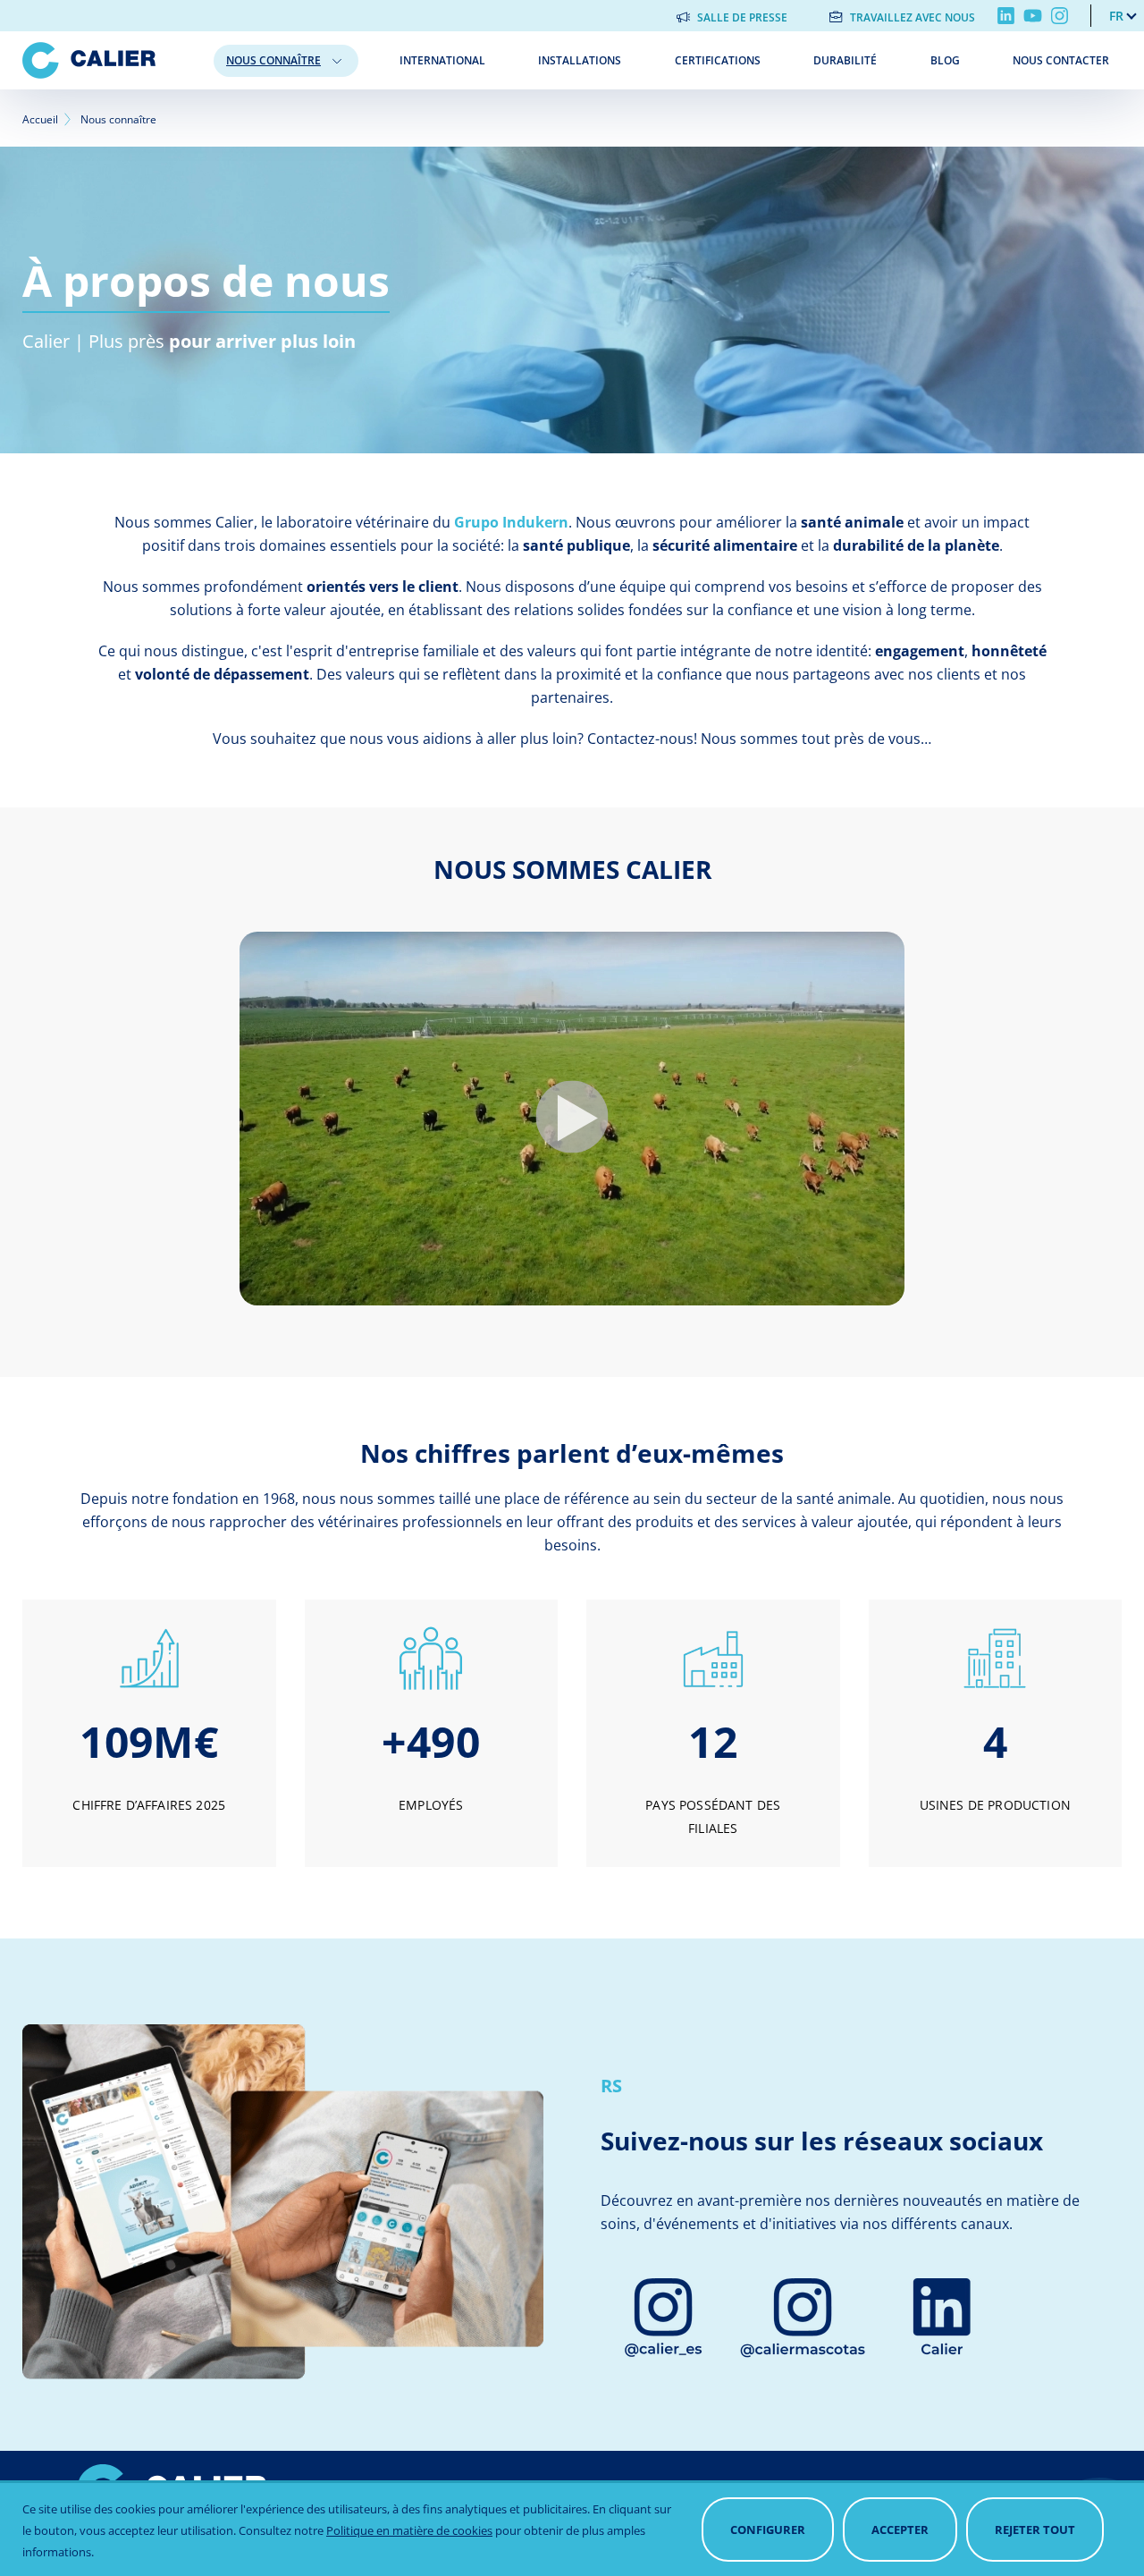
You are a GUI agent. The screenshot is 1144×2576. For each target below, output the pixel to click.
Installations (580, 60)
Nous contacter (1061, 60)
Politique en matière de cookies (409, 2530)
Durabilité (845, 60)
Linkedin (1006, 16)
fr (1116, 16)
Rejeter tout (1035, 2530)
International (442, 60)
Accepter (900, 2530)
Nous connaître (273, 60)
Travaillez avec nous (913, 17)
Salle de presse (742, 17)
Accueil (40, 119)
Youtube (1033, 16)
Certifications (718, 60)
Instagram (1060, 16)
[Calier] (111, 60)
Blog (945, 60)
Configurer (768, 2530)
